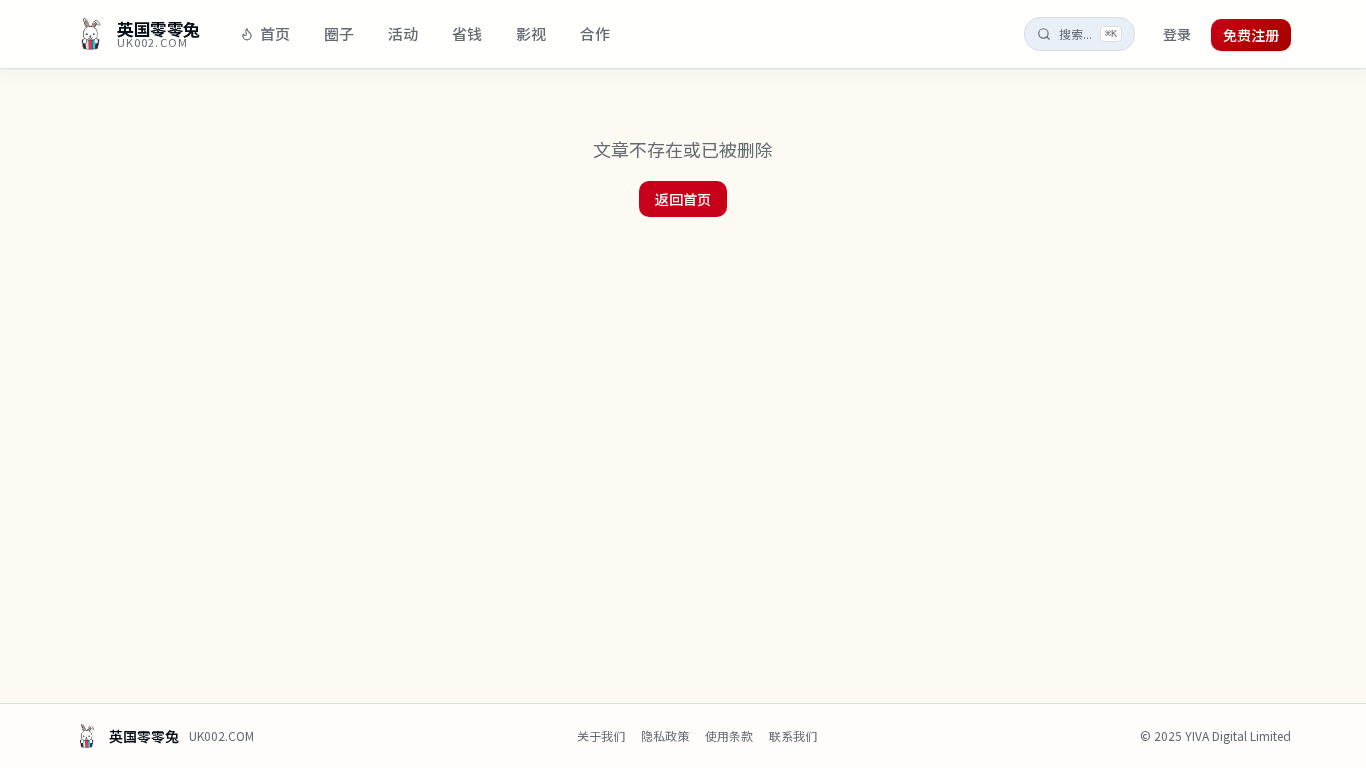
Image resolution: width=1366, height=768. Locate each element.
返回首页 (683, 199)
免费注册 (1251, 35)
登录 (1177, 34)
